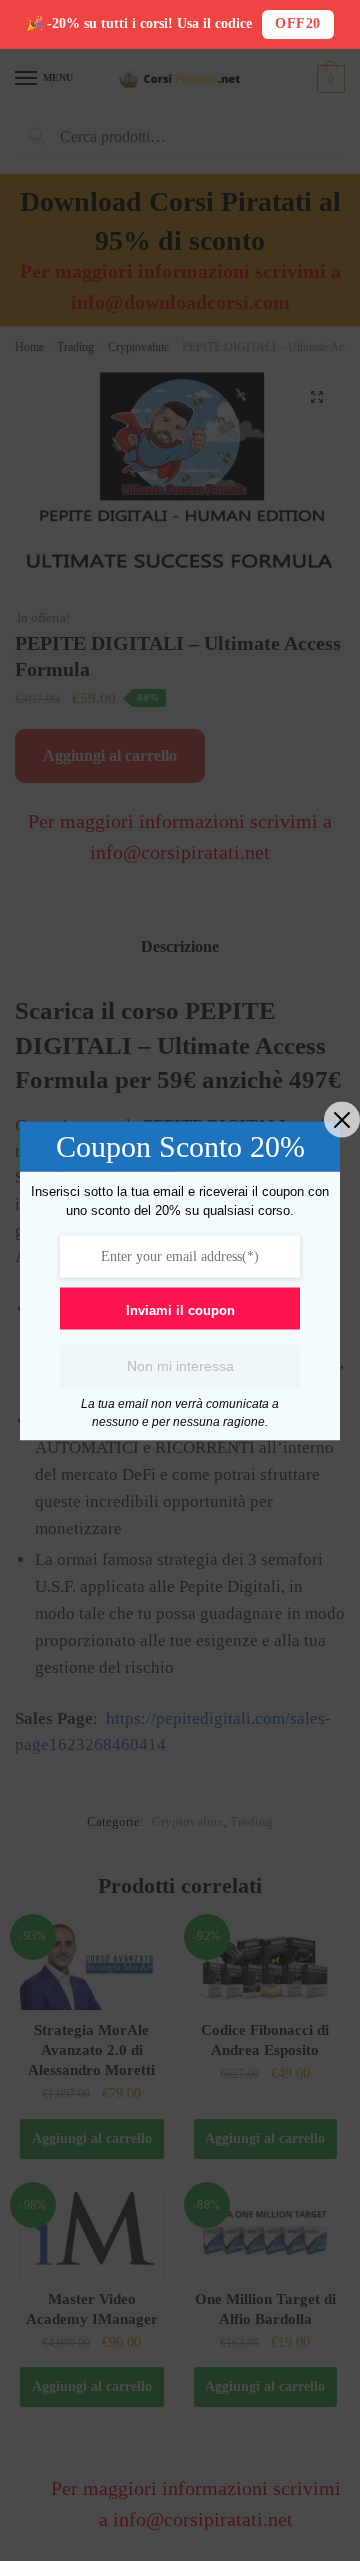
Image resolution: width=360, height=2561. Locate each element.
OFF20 (298, 23)
